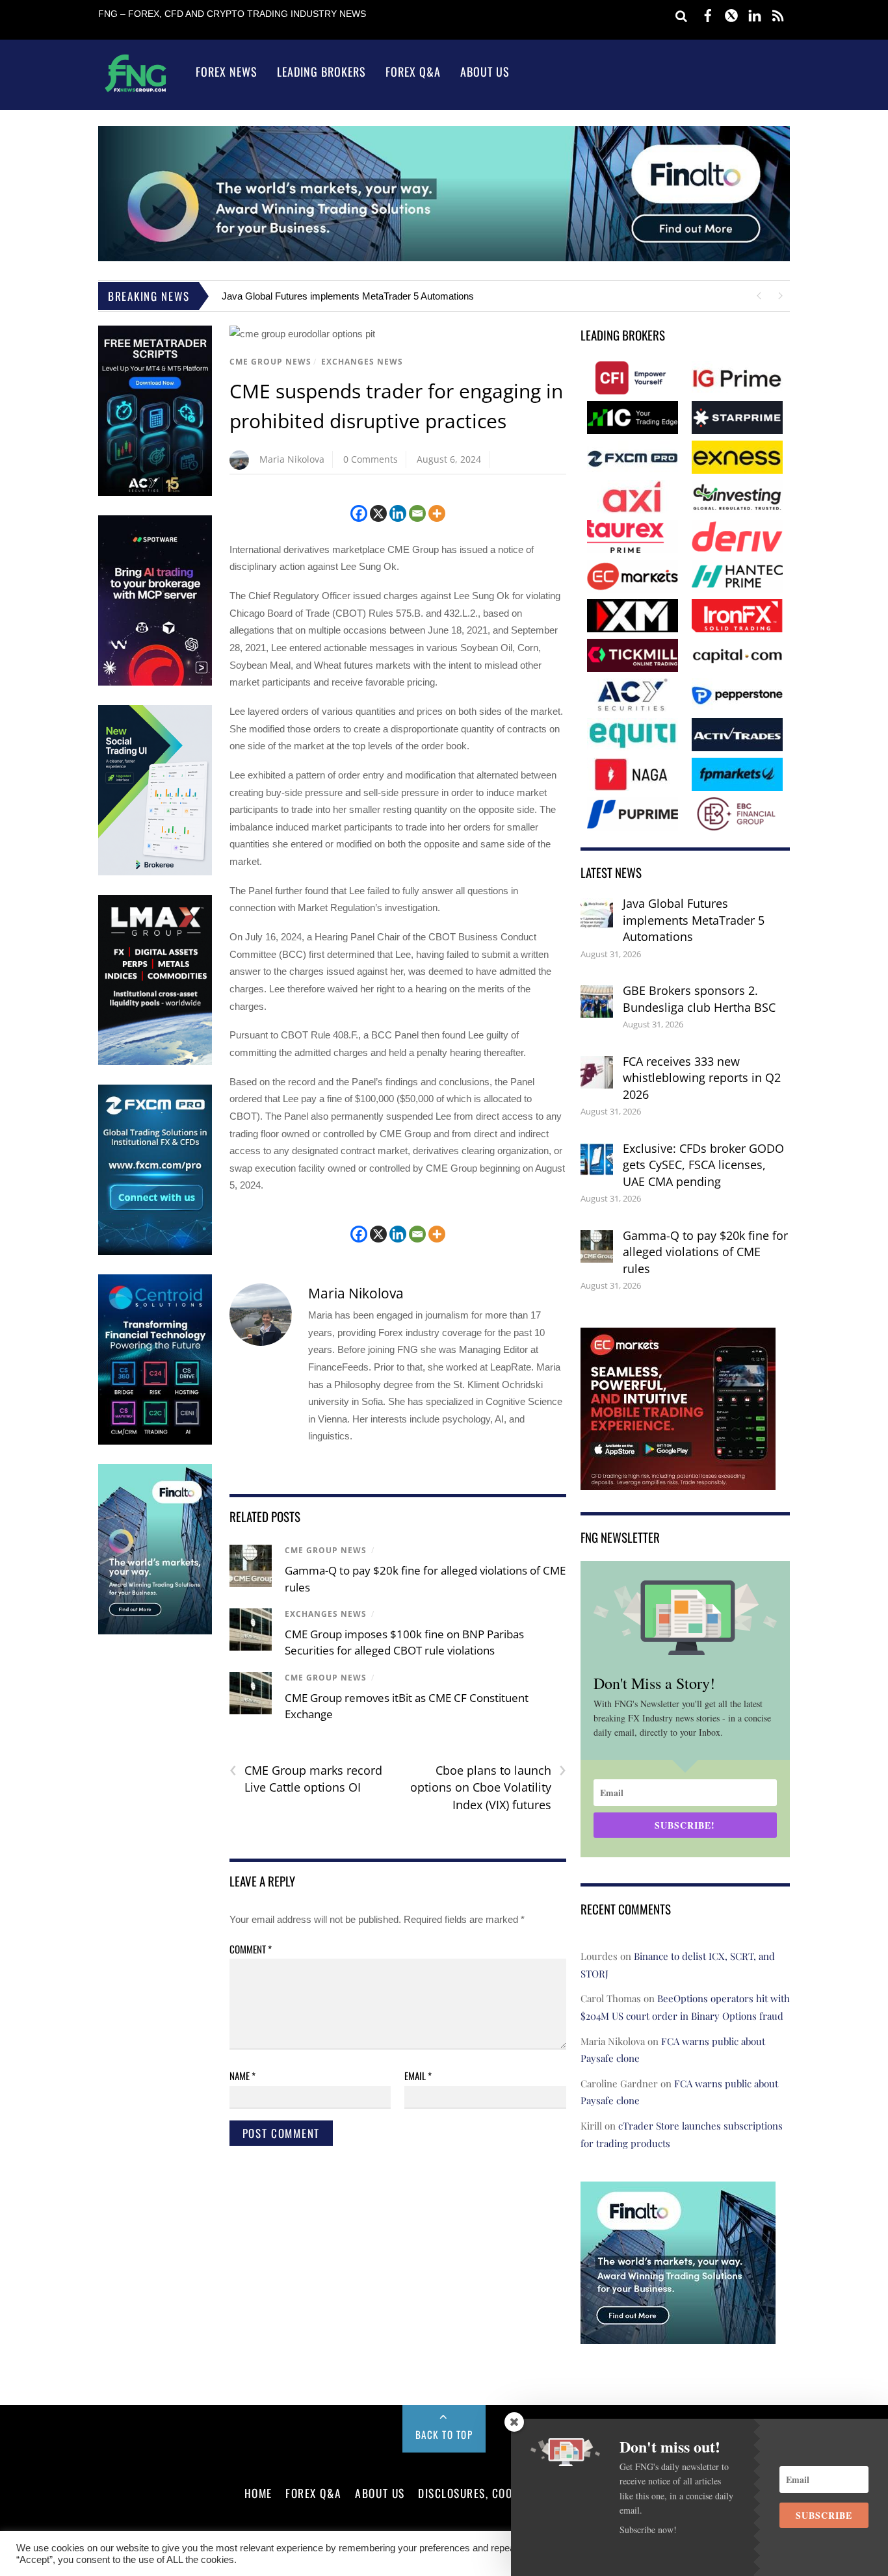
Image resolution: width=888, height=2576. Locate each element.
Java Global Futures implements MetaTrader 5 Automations (348, 296)
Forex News (227, 71)
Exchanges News (362, 362)
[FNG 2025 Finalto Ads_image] (444, 258)
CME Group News (270, 362)
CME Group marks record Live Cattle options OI (306, 1779)
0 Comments (371, 459)
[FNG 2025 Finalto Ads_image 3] (155, 1631)
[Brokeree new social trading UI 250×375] (155, 872)
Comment (251, 1949)
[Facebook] (359, 513)
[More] (437, 513)
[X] (378, 513)
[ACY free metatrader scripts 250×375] (155, 493)
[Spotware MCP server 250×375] (155, 683)
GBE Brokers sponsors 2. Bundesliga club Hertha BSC (699, 999)
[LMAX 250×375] (155, 1062)
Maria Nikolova (292, 459)
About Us (485, 71)
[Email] (417, 513)
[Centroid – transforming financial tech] (155, 1442)
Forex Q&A (413, 71)
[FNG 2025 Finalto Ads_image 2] (678, 2335)
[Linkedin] (398, 513)
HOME (258, 2493)
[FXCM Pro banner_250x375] (155, 1252)
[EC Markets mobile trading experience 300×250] (678, 1481)
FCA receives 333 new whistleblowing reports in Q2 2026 (702, 1078)
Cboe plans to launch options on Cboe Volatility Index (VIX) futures (488, 1787)
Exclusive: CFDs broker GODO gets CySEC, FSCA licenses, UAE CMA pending (703, 1165)
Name (242, 2076)
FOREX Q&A (314, 2493)
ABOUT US (380, 2493)
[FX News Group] (136, 91)
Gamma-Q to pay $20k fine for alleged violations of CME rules (705, 1252)
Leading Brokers (321, 71)
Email (418, 2076)
